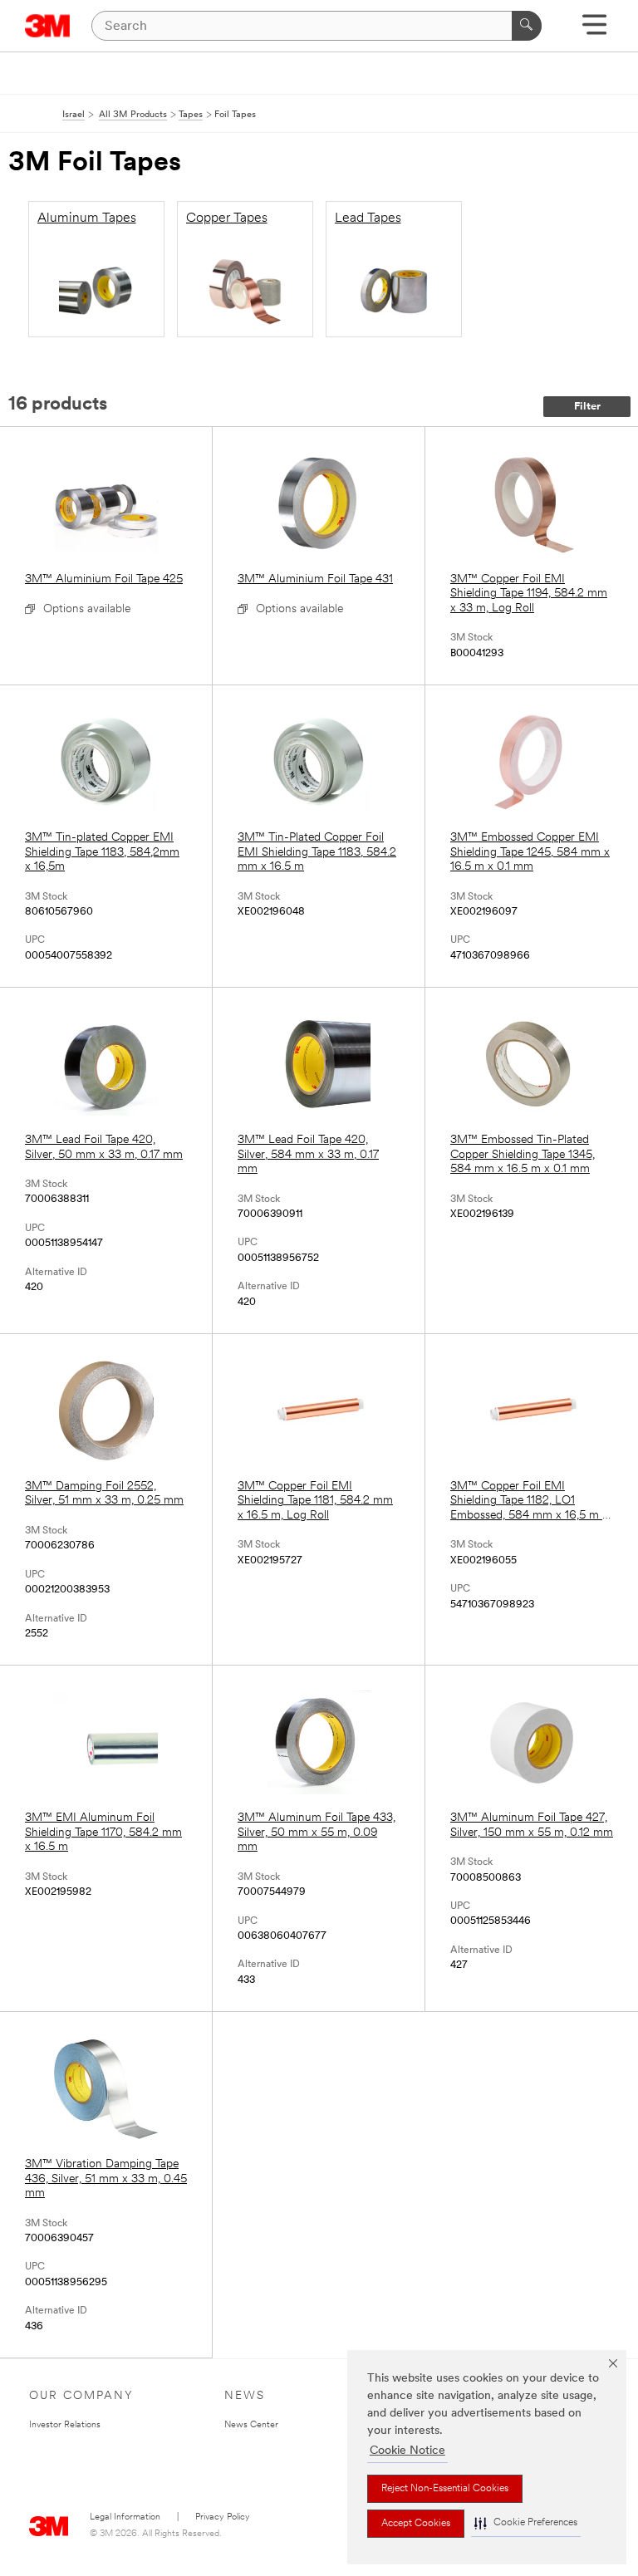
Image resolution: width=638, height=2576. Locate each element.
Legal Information (125, 2517)
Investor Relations (65, 2425)
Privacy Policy (223, 2517)
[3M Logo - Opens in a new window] (48, 26)
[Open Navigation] (594, 30)
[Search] (527, 26)
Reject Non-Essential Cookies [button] (445, 2489)
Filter (587, 407)
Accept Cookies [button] (416, 2524)
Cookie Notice (407, 2451)
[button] (526, 2523)
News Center (251, 2425)
